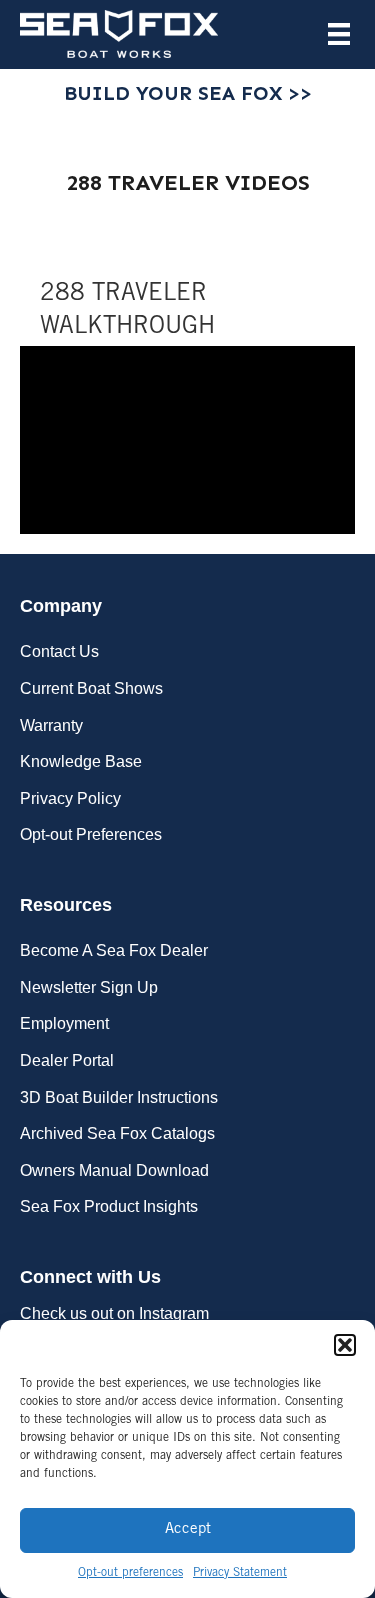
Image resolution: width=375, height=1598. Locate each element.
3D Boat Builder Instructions (119, 1097)
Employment (64, 1023)
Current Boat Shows (91, 688)
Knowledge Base (81, 761)
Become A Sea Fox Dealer (114, 950)
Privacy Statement (240, 1573)
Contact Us (59, 651)
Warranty (51, 725)
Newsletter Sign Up (89, 987)
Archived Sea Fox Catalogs (117, 1133)
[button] (345, 1345)
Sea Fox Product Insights (109, 1206)
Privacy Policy (70, 798)
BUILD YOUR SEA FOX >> (188, 93)
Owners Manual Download (114, 1170)
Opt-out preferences (130, 1573)
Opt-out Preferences (91, 834)
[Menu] (339, 34)
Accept (188, 1529)
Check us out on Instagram (114, 1313)
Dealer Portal (67, 1060)
